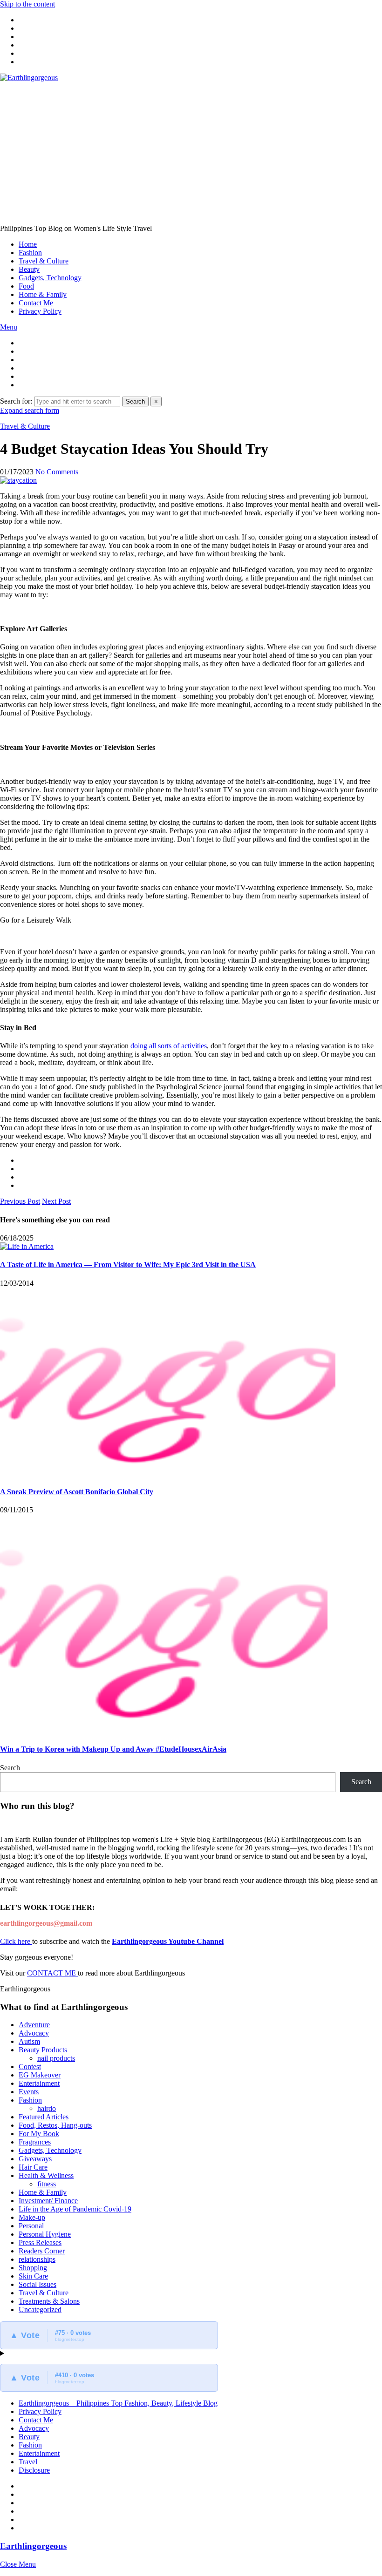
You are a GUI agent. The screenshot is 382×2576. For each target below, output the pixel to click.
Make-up (32, 2217)
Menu (9, 327)
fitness (47, 2184)
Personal (31, 2226)
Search (135, 401)
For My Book (39, 2134)
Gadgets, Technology (50, 278)
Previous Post (20, 1201)
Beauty (29, 269)
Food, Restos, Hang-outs (55, 2125)
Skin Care (33, 2276)
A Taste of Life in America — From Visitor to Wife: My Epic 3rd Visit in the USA (128, 1264)
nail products (56, 2058)
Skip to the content (27, 4)
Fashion (30, 253)
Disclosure (34, 2470)
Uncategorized (40, 2310)
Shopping (33, 2268)
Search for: (16, 401)
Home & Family (43, 294)
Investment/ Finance (48, 2201)
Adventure (34, 2025)
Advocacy (34, 2033)
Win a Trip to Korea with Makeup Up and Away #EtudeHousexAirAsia (113, 1749)
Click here (16, 1941)
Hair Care (33, 2167)
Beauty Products (43, 2050)
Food (26, 286)
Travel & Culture (44, 261)
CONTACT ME (52, 1973)
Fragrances (35, 2142)
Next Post (56, 1201)
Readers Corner (42, 2251)
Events (29, 2092)
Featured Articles (44, 2117)
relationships (37, 2259)
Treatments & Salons (49, 2301)
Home (28, 244)
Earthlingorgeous (33, 2546)
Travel (28, 2462)
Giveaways (35, 2159)
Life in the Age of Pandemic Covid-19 (75, 2209)
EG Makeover (40, 2075)
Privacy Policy (40, 311)
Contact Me (36, 303)
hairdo (47, 2108)
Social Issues (38, 2284)
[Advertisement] (191, 152)
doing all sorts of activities (168, 1046)
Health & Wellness (46, 2175)
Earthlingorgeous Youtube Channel (168, 1941)
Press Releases (40, 2242)
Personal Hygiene (45, 2234)
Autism (29, 2041)
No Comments (57, 472)
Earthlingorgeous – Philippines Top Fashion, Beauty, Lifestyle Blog (118, 2403)
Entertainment (39, 2083)
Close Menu (18, 2564)
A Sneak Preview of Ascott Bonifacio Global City (77, 1492)
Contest (30, 2067)
